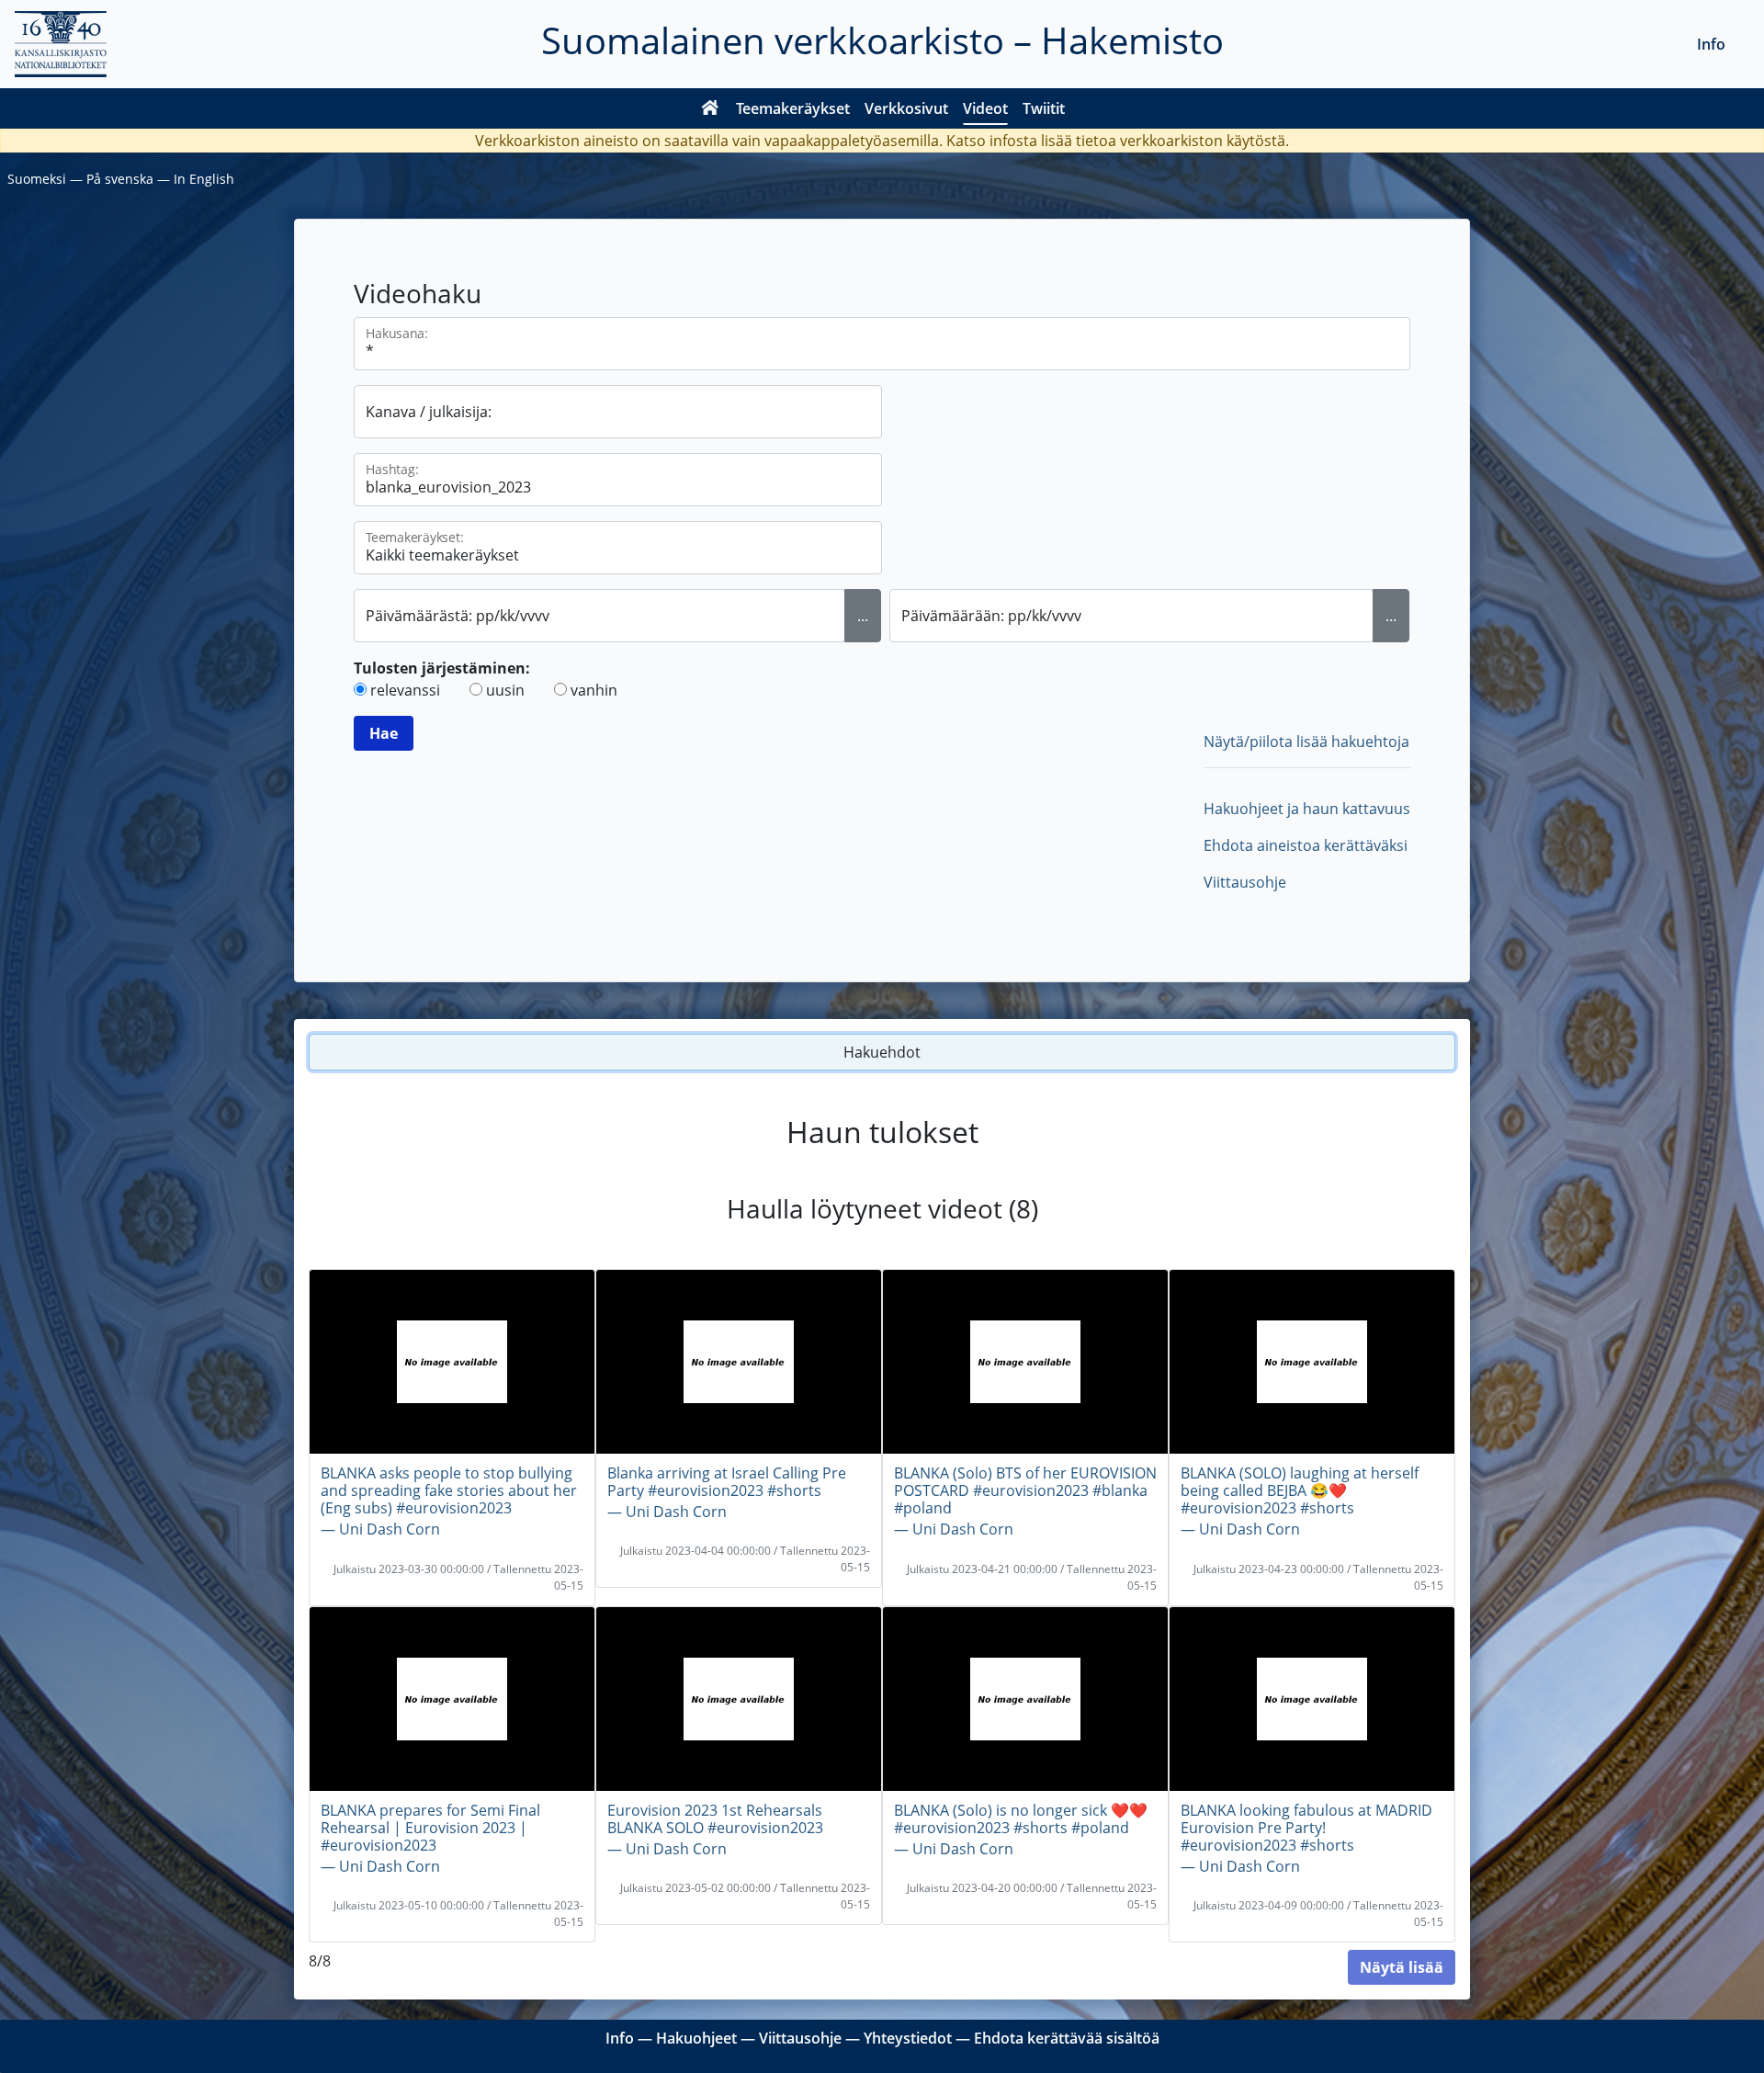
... (863, 616)
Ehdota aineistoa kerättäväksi (1306, 845)
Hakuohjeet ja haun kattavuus (1307, 809)
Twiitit (1044, 108)
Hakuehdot (882, 1052)
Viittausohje (1245, 882)
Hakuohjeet (696, 2038)
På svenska (120, 179)
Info (1711, 44)
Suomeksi (37, 179)
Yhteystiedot (908, 2038)
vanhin (594, 690)
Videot (985, 108)
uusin (505, 690)
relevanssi (405, 690)
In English (204, 179)
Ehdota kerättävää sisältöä (1067, 2038)
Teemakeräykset (793, 108)
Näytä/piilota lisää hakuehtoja (1306, 742)
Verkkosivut (906, 108)
